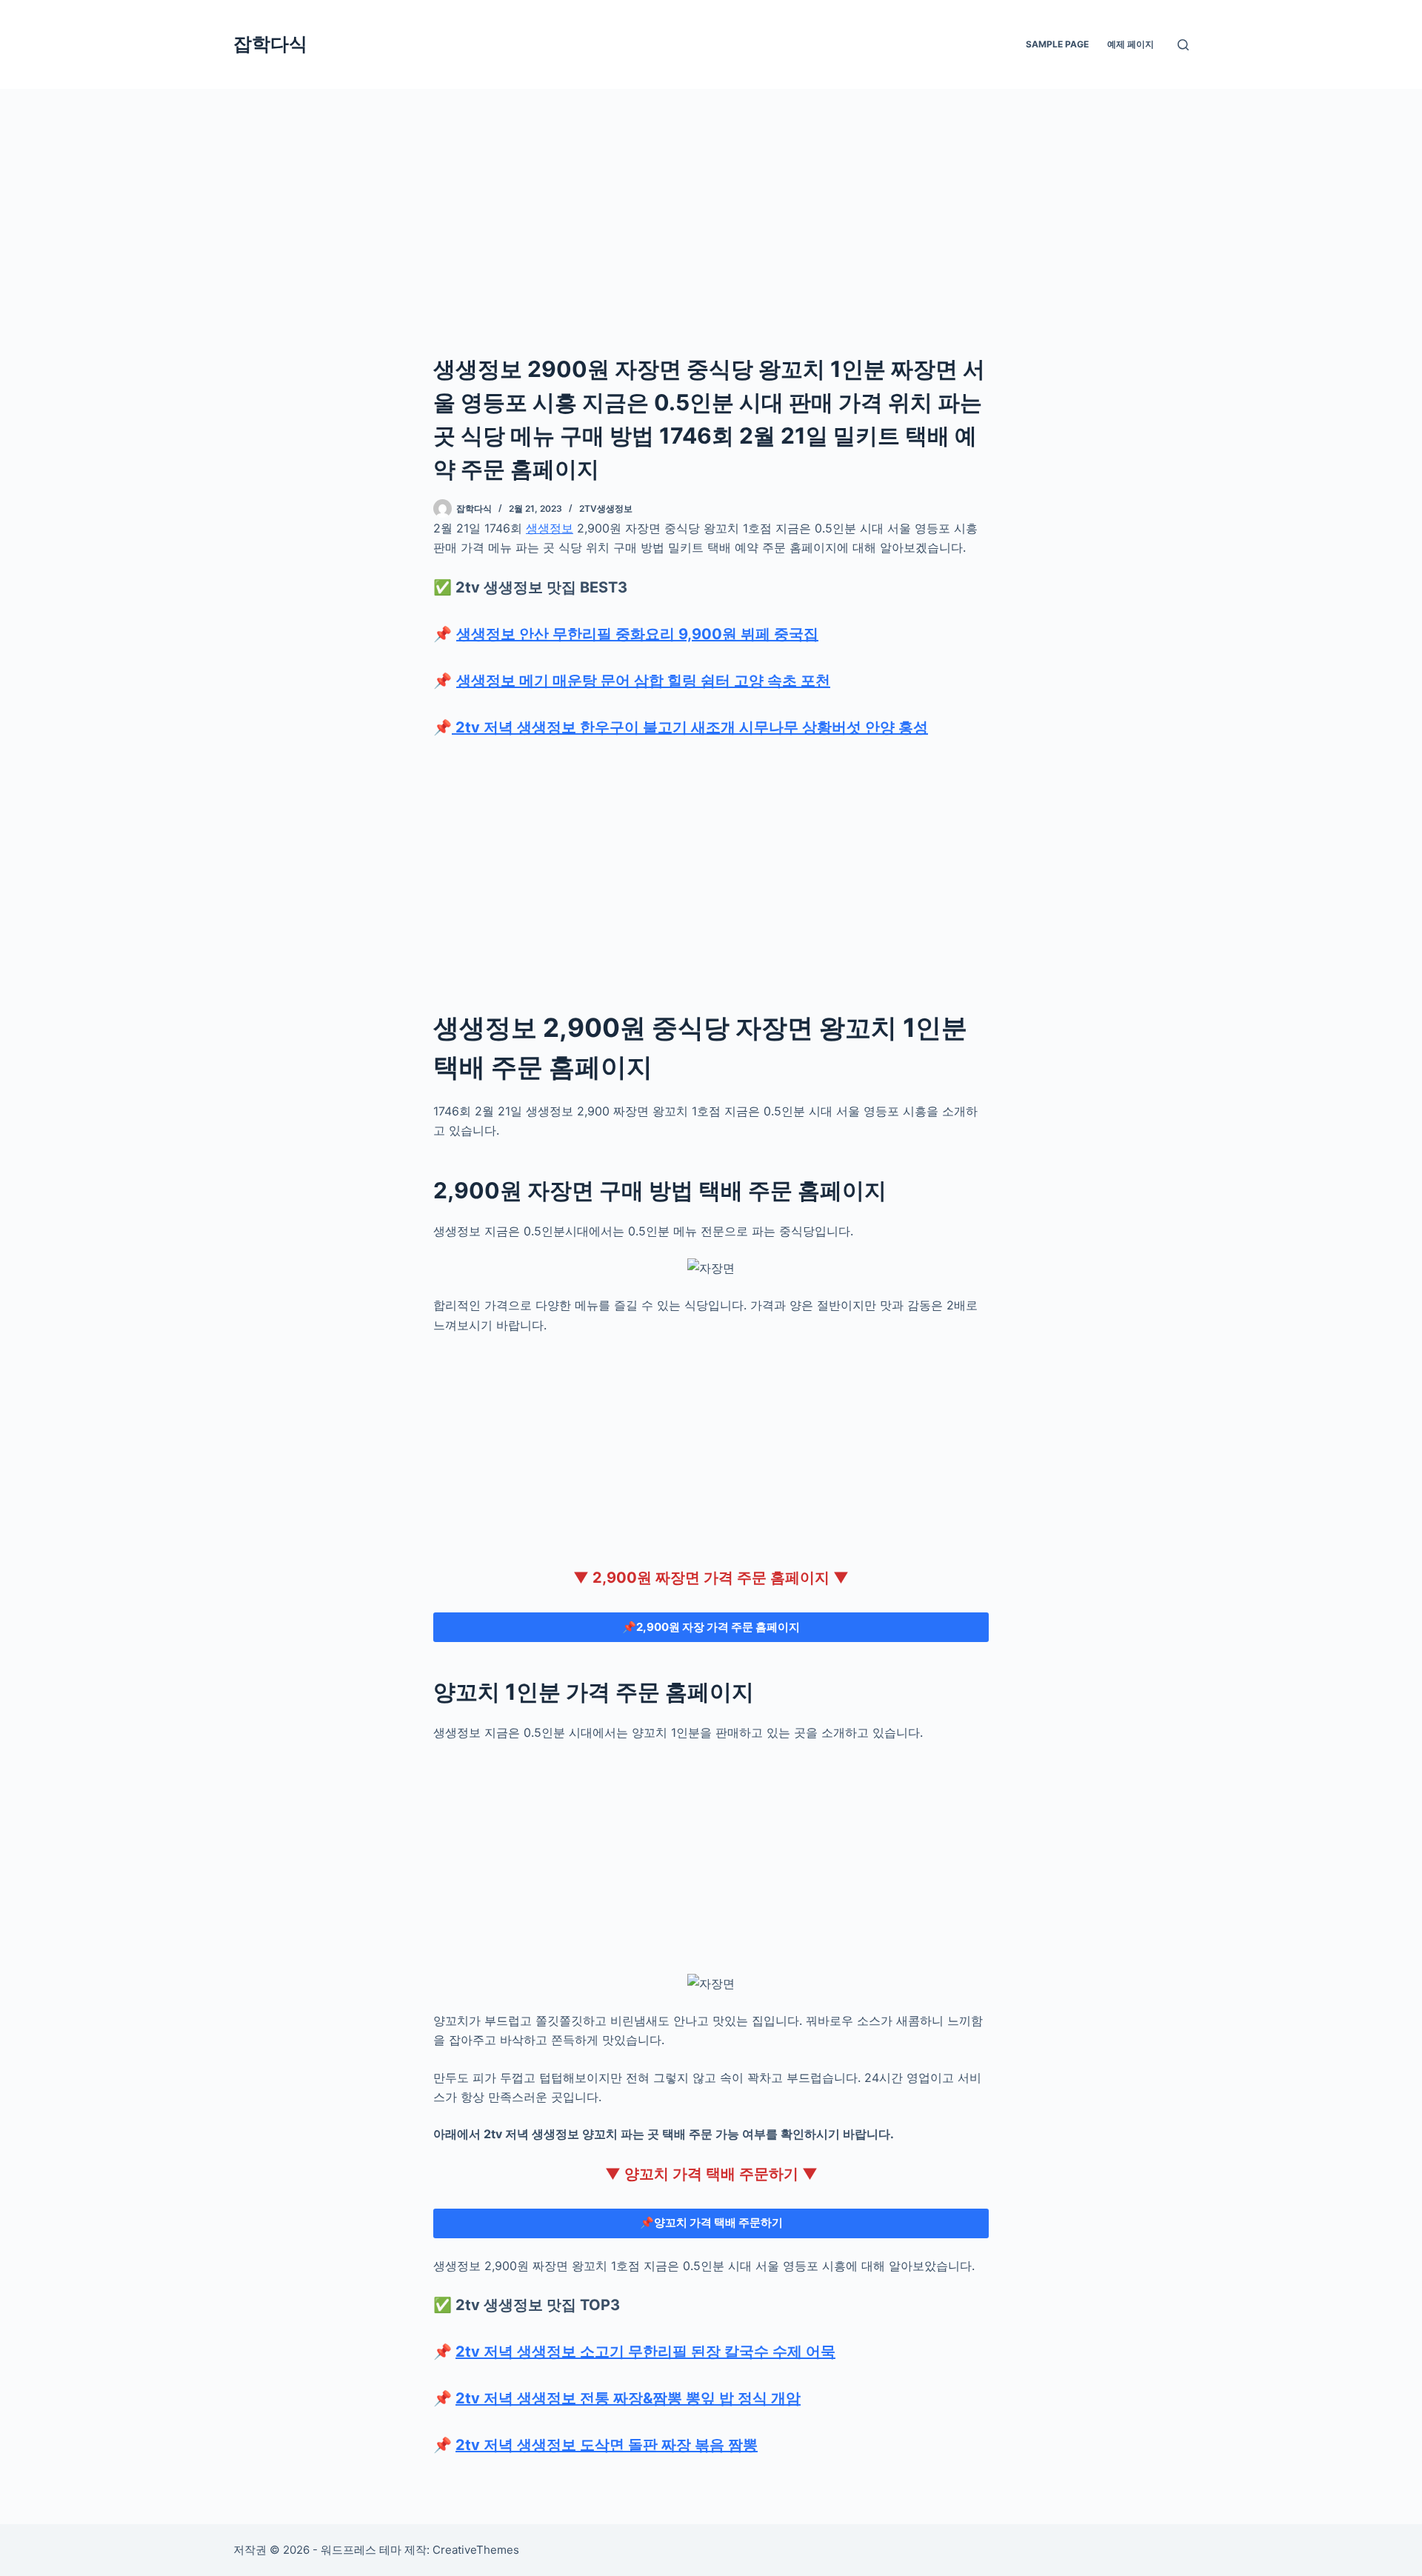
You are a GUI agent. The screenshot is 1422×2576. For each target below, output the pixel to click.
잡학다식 (270, 44)
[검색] (1183, 45)
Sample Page (1057, 44)
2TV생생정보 (606, 508)
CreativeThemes (476, 2550)
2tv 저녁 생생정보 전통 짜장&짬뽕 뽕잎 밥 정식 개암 (628, 2398)
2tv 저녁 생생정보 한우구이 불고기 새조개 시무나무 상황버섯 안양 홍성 (690, 727)
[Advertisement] (711, 198)
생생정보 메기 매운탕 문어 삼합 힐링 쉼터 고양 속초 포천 (643, 681)
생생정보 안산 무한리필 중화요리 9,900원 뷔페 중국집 (637, 634)
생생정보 (550, 528)
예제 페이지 (1131, 44)
